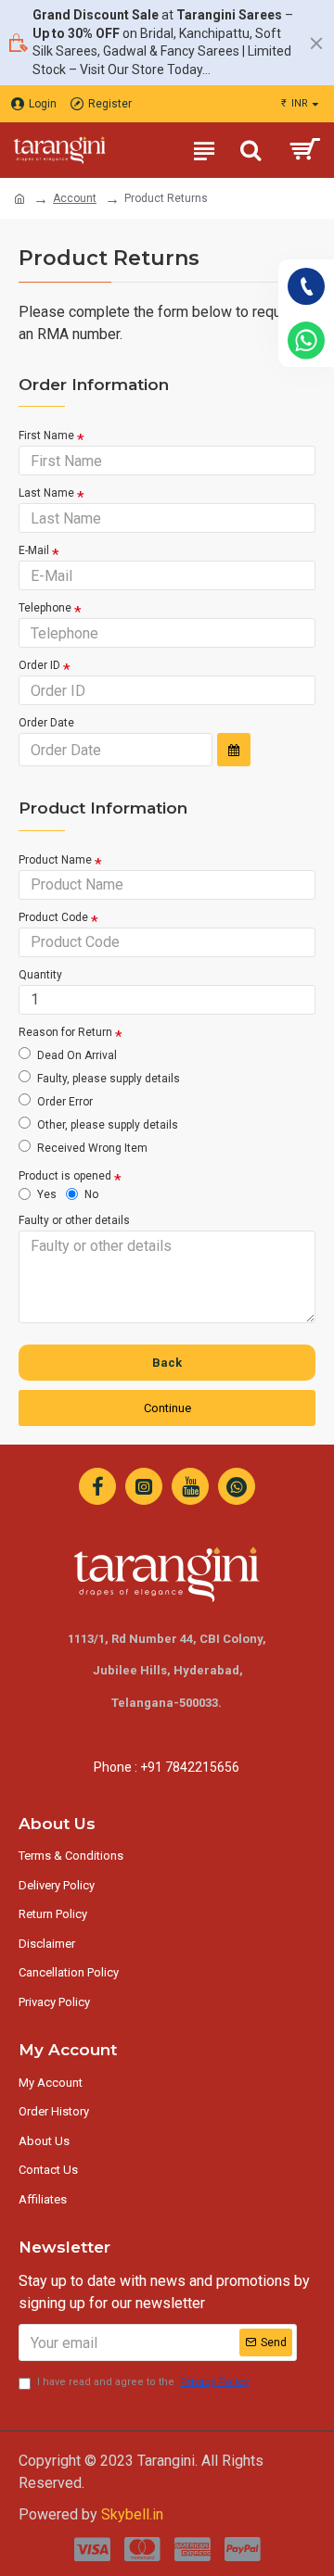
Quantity (40, 975)
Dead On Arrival (77, 1055)
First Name (46, 436)
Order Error (65, 1102)
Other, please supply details (108, 1125)
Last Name (46, 493)
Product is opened (65, 1176)
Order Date (46, 723)
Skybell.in (132, 2514)
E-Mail (34, 550)
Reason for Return (65, 1032)
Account (75, 198)
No (91, 1194)
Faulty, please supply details (109, 1079)
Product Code (53, 917)
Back (167, 1363)
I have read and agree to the (143, 2382)
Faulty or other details (74, 1220)
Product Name (55, 860)
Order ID (39, 665)
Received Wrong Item (92, 1148)
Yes (47, 1194)
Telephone (45, 608)
